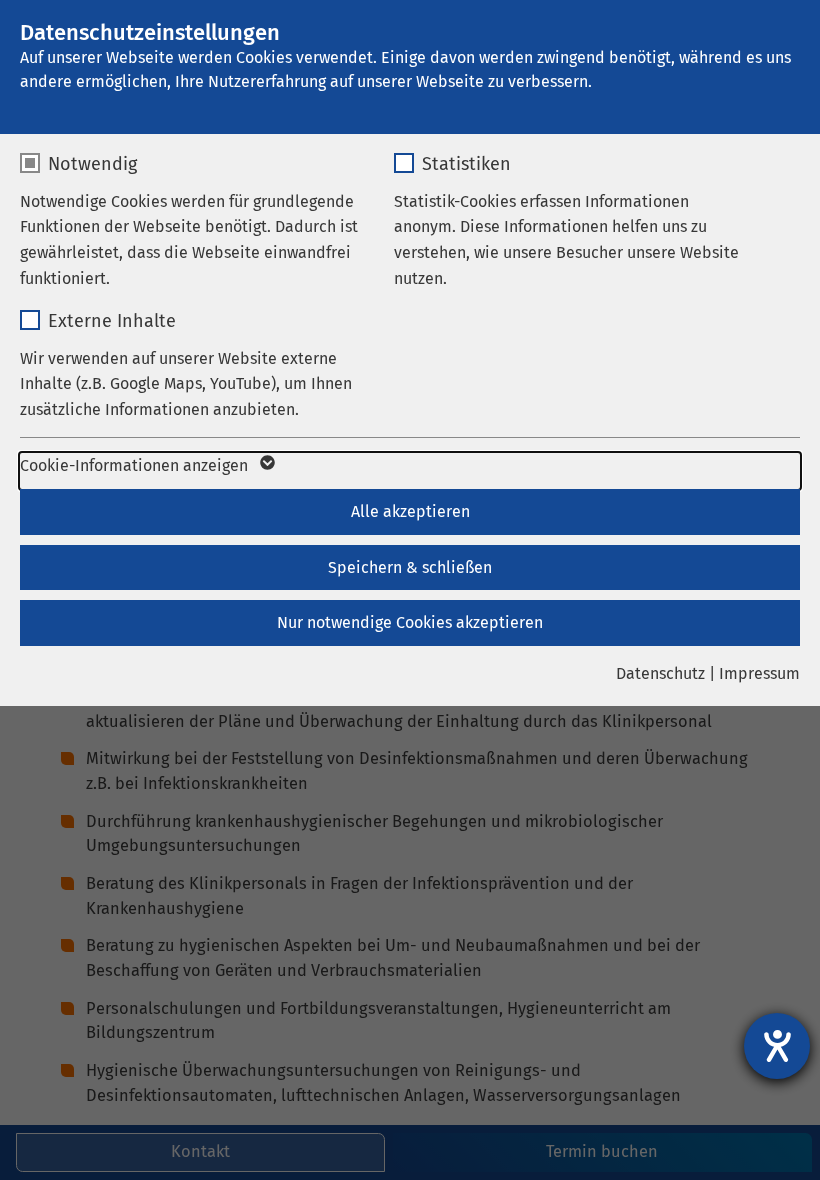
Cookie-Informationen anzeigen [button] (136, 465)
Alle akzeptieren (410, 511)
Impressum (759, 673)
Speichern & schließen (410, 567)
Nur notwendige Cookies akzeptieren (410, 622)
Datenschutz (660, 673)
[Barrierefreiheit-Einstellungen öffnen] (777, 1046)
